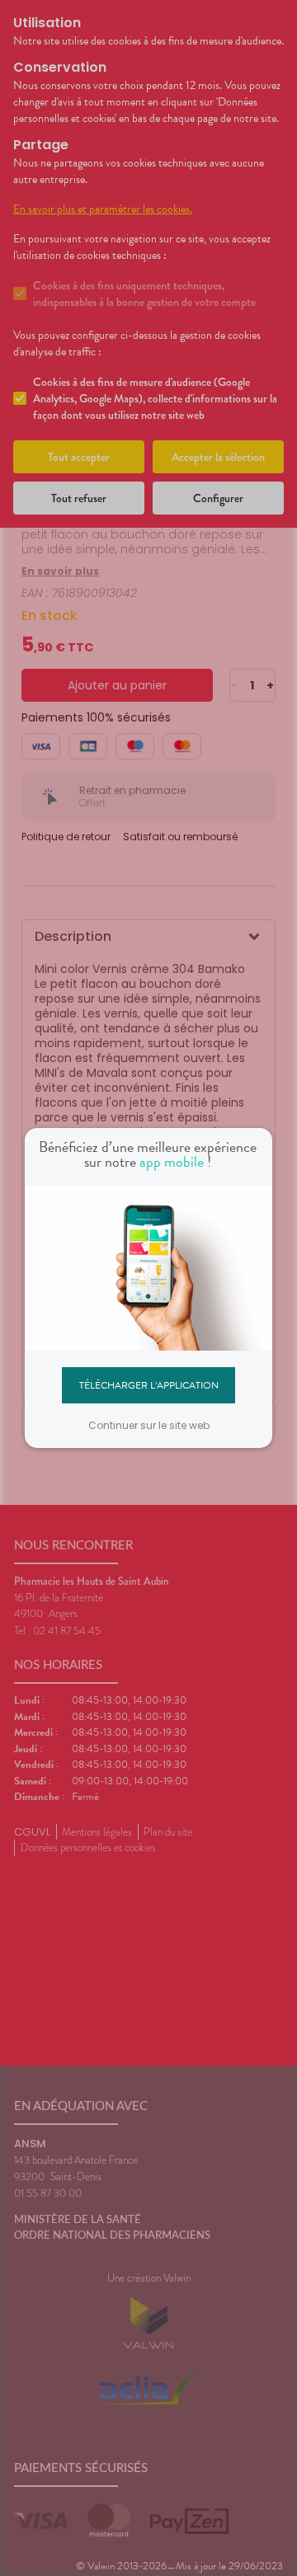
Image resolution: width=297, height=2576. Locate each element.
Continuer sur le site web (149, 1425)
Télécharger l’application (149, 1384)
